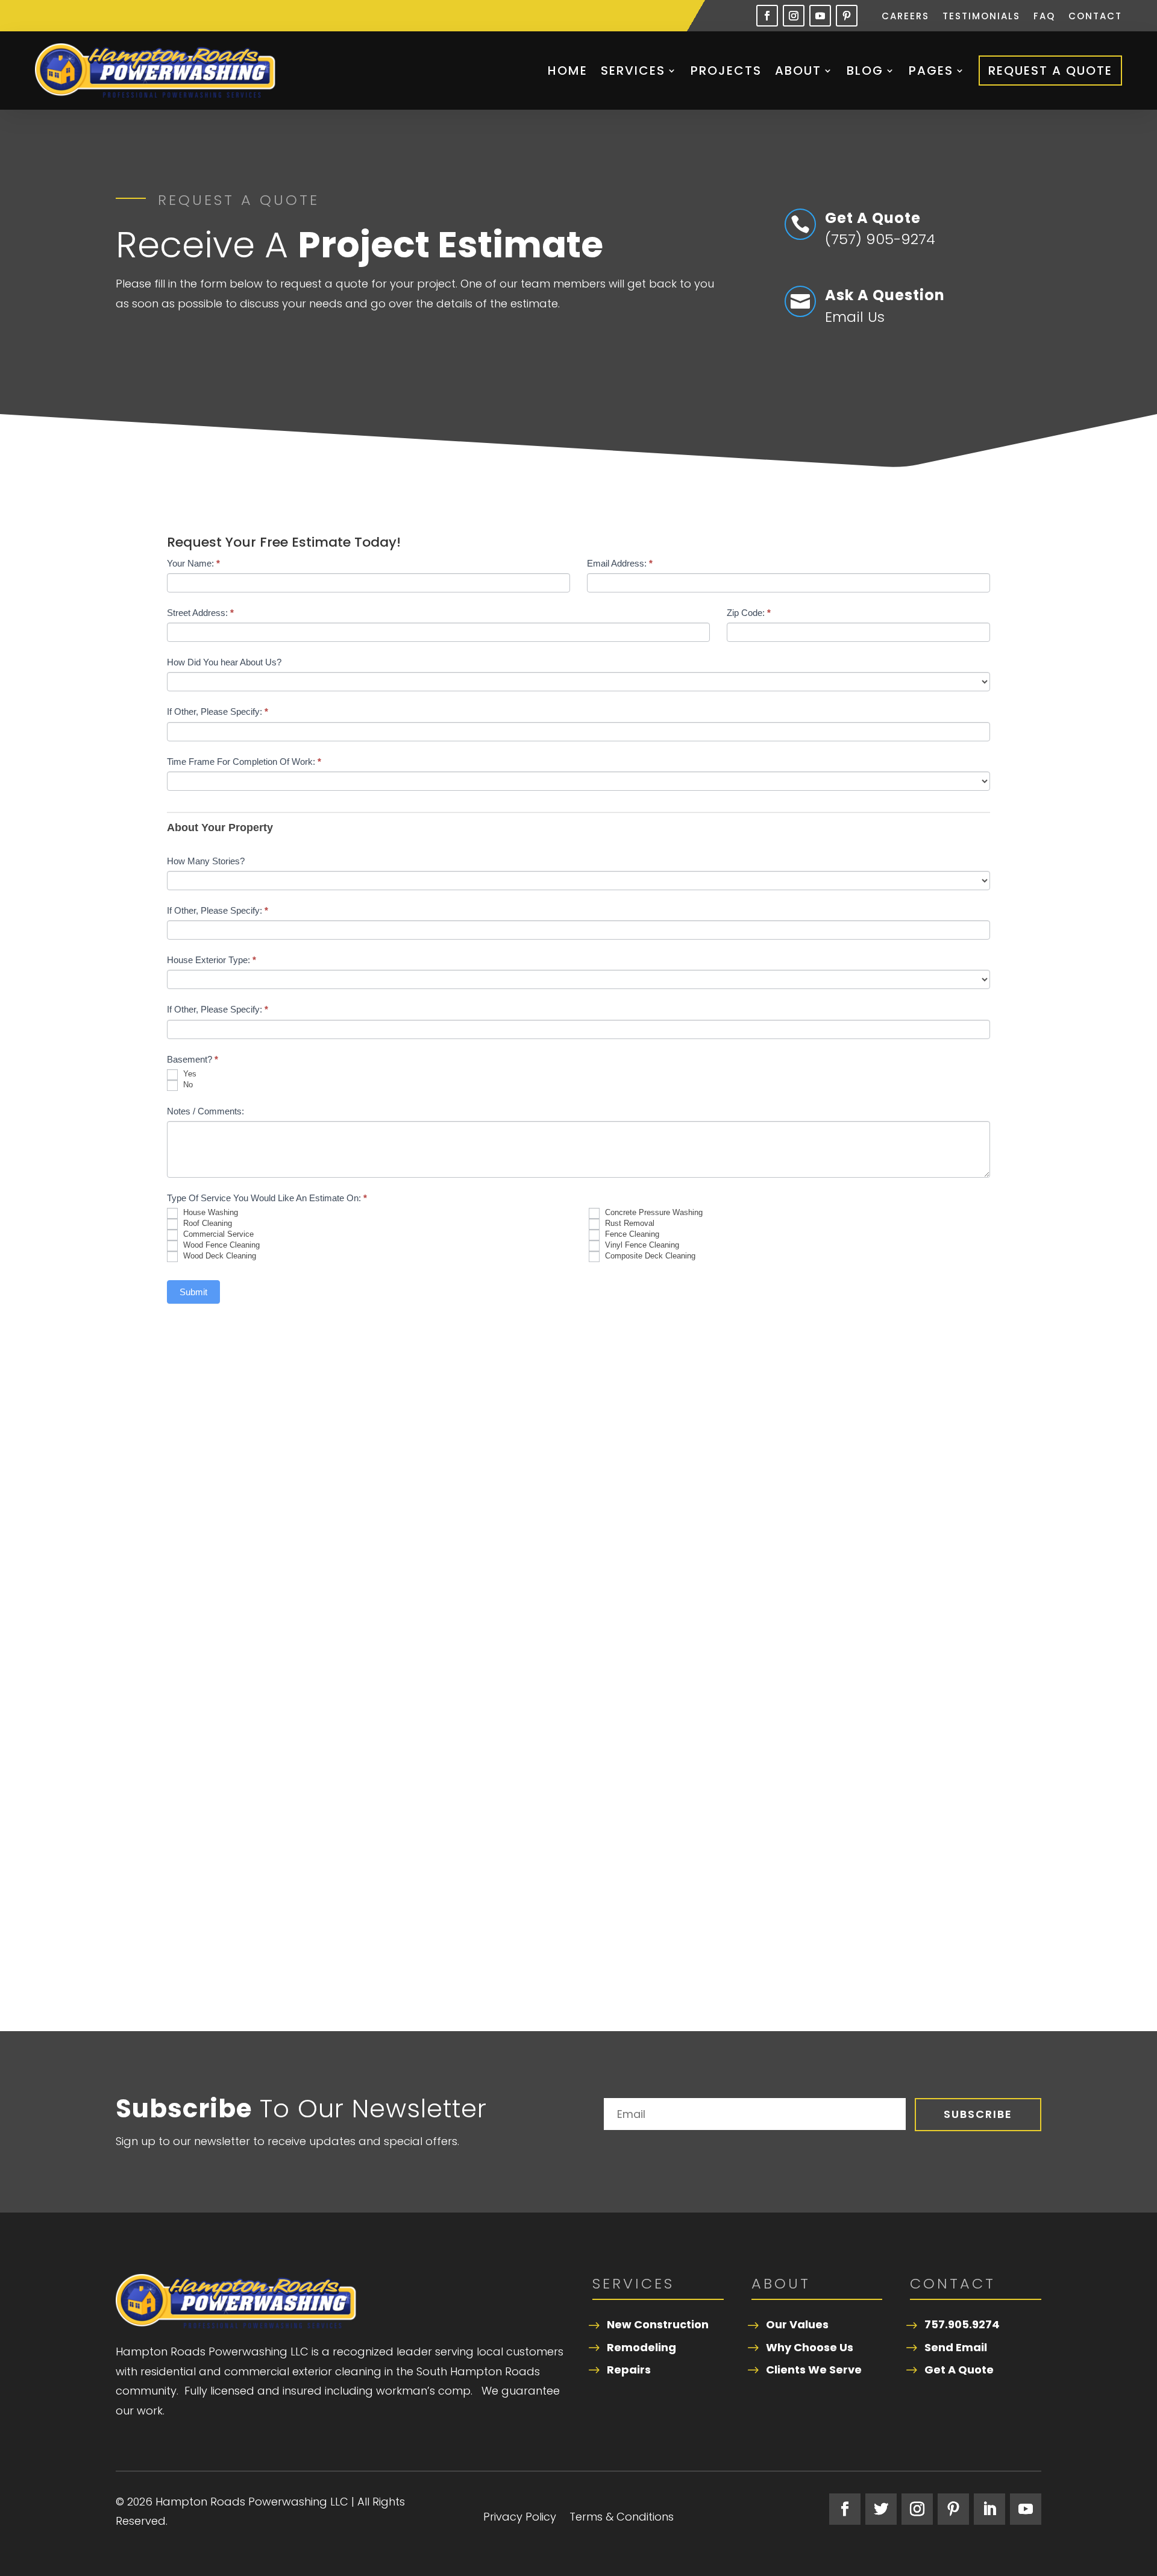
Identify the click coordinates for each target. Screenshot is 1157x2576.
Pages (931, 71)
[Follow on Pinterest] (847, 16)
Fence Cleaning (631, 1235)
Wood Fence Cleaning (220, 1246)
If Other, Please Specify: (218, 712)
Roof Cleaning (206, 1224)
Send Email (956, 2347)
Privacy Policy (520, 2518)
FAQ (1044, 17)
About (798, 71)
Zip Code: (749, 613)
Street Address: (200, 613)
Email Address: (620, 563)
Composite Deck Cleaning (649, 1256)
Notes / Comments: (205, 1111)
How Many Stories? (206, 861)
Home (568, 71)
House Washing (209, 1213)
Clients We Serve (814, 2370)
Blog (865, 71)
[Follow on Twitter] (881, 2509)
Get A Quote (959, 2370)
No (187, 1085)
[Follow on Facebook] (767, 16)
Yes (189, 1074)
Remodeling (641, 2347)
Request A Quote (1050, 71)
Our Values (797, 2324)
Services (633, 71)
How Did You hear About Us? (224, 662)
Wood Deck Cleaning (218, 1256)
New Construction (658, 2324)
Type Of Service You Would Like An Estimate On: (267, 1198)
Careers (905, 17)
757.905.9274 (962, 2324)
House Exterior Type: (212, 960)
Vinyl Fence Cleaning (641, 1246)
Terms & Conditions (622, 2518)
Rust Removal (629, 1224)
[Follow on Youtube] (820, 16)
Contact (1095, 17)
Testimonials (981, 17)
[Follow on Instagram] (794, 16)
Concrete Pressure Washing (653, 1213)
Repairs (629, 2370)
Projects (726, 71)
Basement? (193, 1059)
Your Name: (193, 563)
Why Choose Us (810, 2347)
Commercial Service (217, 1235)
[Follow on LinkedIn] (989, 2509)
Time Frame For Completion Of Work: (244, 762)
